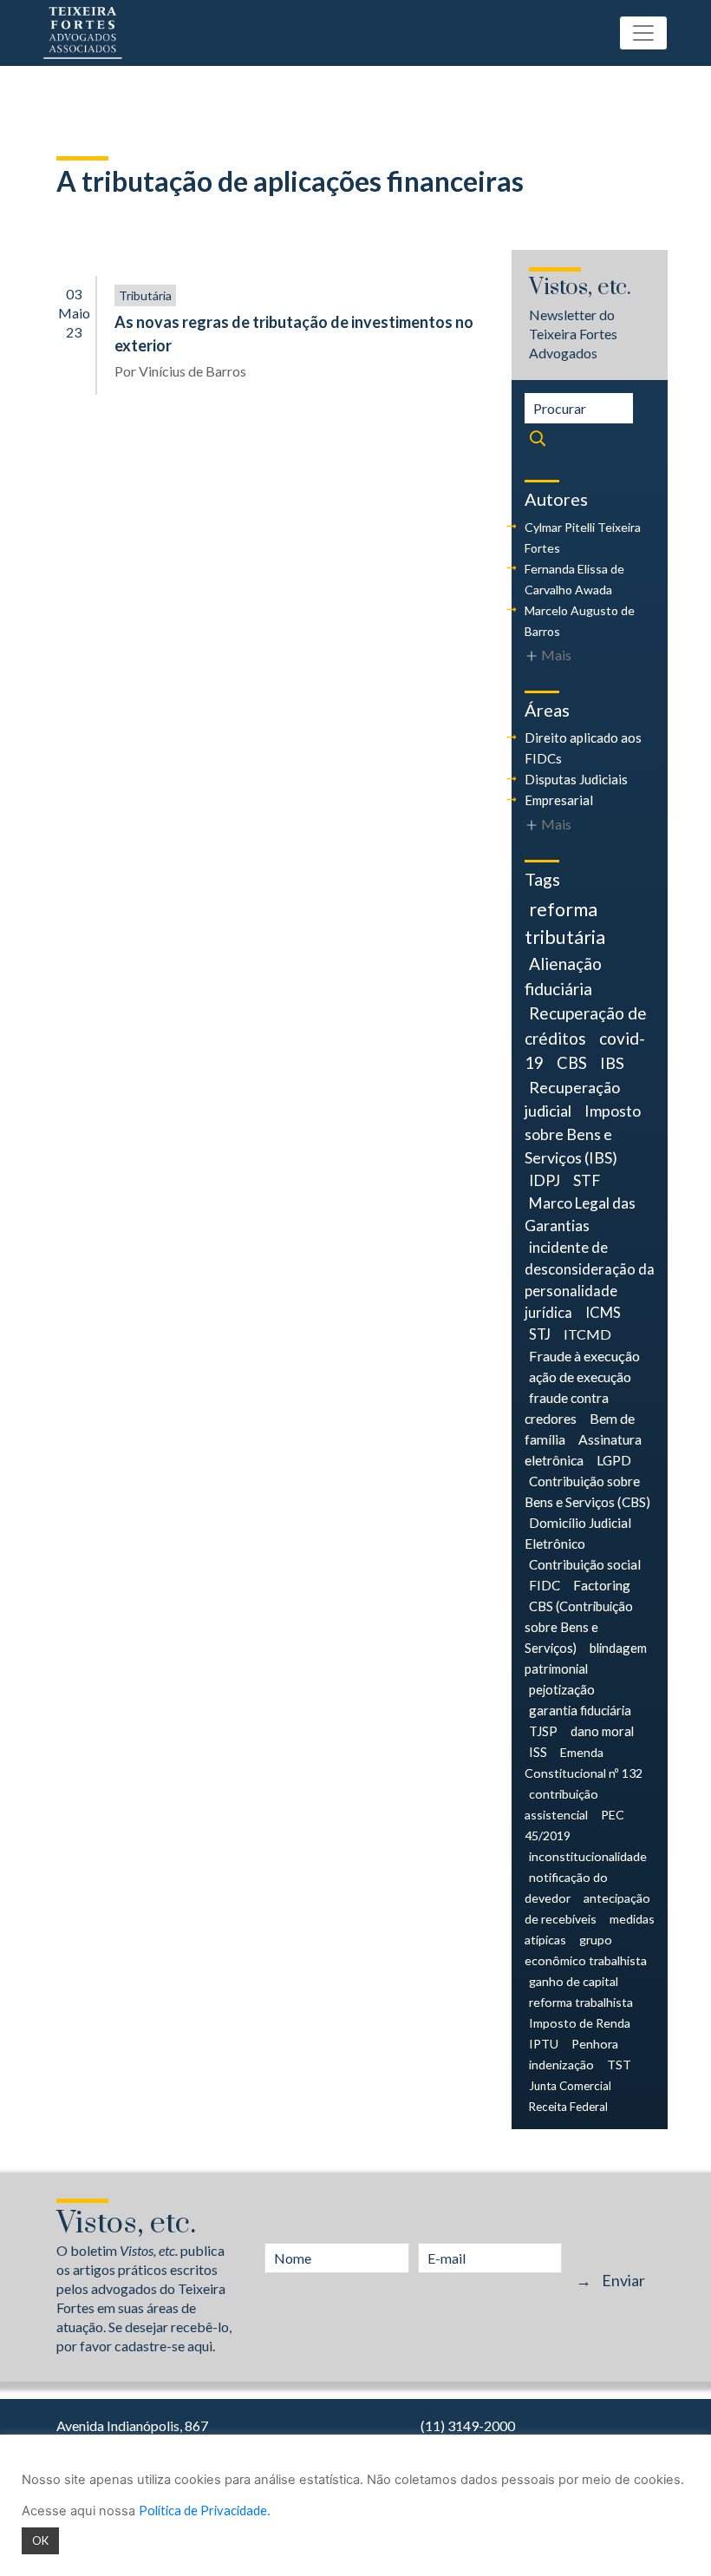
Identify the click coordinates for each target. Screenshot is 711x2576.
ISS (538, 1752)
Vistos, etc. (580, 288)
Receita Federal (568, 2107)
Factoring (602, 1585)
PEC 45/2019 (574, 1825)
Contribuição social (585, 1564)
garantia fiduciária (580, 1710)
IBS (612, 1063)
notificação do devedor (566, 1888)
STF (587, 1180)
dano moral (602, 1731)
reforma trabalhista (581, 2002)
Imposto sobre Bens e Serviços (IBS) (583, 1134)
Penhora (595, 2044)
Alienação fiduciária (563, 976)
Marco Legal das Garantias (580, 1214)
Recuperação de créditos (586, 1025)
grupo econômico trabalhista (586, 1950)
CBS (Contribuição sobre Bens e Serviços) (579, 1627)
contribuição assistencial (561, 1804)
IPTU (544, 2044)
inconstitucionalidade (588, 1856)
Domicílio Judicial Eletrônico (578, 1533)
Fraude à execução (584, 1356)
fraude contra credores (567, 1408)
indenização (561, 2065)
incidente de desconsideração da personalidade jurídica (590, 1280)
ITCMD (587, 1334)
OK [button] (40, 2540)
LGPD (614, 1460)
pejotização (562, 1689)
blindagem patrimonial (586, 1658)
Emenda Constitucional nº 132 (584, 1763)
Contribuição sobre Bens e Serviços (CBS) (587, 1491)
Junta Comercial (570, 2086)
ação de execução (580, 1376)
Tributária (145, 295)
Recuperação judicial (572, 1099)
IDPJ (545, 1180)
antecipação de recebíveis (587, 1908)
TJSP (543, 1731)
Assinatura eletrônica (583, 1449)
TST (619, 2065)
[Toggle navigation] (643, 33)
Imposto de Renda (580, 2023)
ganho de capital (574, 1981)
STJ (540, 1334)
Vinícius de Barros (192, 371)
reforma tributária (565, 923)
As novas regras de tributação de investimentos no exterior (294, 334)
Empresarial (559, 800)
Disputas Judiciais (576, 779)
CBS (572, 1063)
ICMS (603, 1313)
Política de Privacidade (203, 2510)
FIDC (545, 1585)
